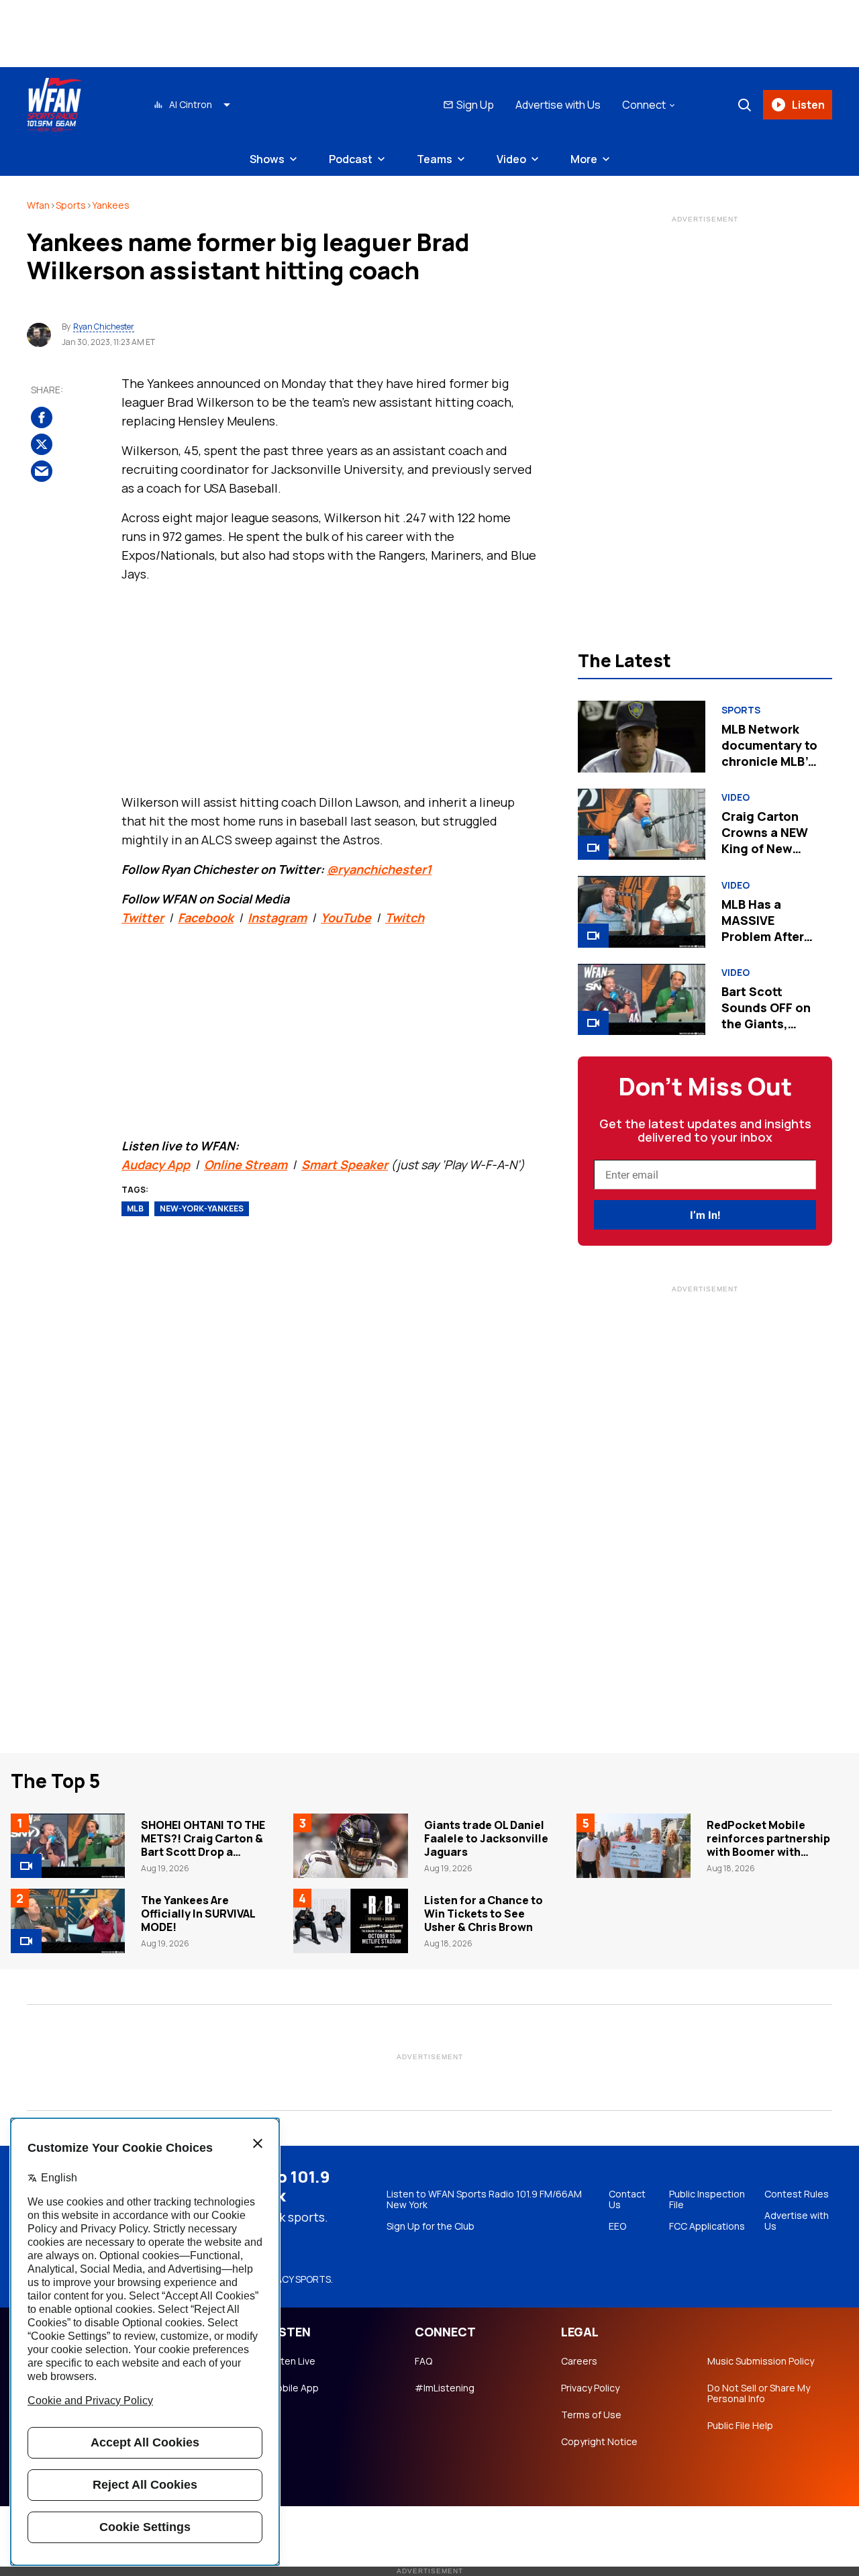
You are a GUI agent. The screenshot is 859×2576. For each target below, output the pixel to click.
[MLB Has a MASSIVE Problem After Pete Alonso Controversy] (641, 911)
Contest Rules (797, 2194)
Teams (435, 159)
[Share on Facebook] (42, 418)
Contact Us (627, 2199)
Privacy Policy (590, 2388)
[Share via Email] (42, 472)
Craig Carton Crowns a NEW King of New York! (765, 840)
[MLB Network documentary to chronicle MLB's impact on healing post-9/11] (641, 736)
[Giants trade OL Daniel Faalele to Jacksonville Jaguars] (350, 1846)
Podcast (351, 159)
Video (511, 159)
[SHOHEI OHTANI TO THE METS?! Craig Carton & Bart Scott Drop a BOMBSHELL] (68, 1846)
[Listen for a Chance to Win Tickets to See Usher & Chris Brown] (350, 1921)
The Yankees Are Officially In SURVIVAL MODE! (198, 1914)
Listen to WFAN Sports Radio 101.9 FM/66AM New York (484, 2199)
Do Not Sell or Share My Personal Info (759, 2393)
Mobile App (294, 2388)
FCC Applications (707, 2226)
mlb (135, 1208)
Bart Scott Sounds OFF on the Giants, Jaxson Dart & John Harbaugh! (769, 1024)
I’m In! (705, 1215)
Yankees (111, 205)
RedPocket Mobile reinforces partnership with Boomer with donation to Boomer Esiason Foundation (768, 1852)
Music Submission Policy (761, 2361)
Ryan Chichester (104, 327)
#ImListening (445, 2388)
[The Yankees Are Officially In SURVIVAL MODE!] (68, 1921)
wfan (38, 205)
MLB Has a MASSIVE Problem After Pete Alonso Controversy (763, 936)
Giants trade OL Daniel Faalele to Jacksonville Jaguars (486, 1838)
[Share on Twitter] (42, 445)
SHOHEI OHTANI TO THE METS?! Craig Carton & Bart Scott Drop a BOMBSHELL (203, 1845)
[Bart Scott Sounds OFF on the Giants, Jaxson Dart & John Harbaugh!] (641, 999)
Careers (579, 2361)
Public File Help (740, 2426)
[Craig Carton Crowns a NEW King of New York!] (641, 824)
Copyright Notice (599, 2442)
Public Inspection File (707, 2199)
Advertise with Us (558, 105)
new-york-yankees (202, 1208)
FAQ (423, 2361)
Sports (71, 205)
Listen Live (292, 2361)
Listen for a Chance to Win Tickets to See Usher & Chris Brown (484, 1914)
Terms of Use (591, 2415)
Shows (267, 159)
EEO (617, 2226)
